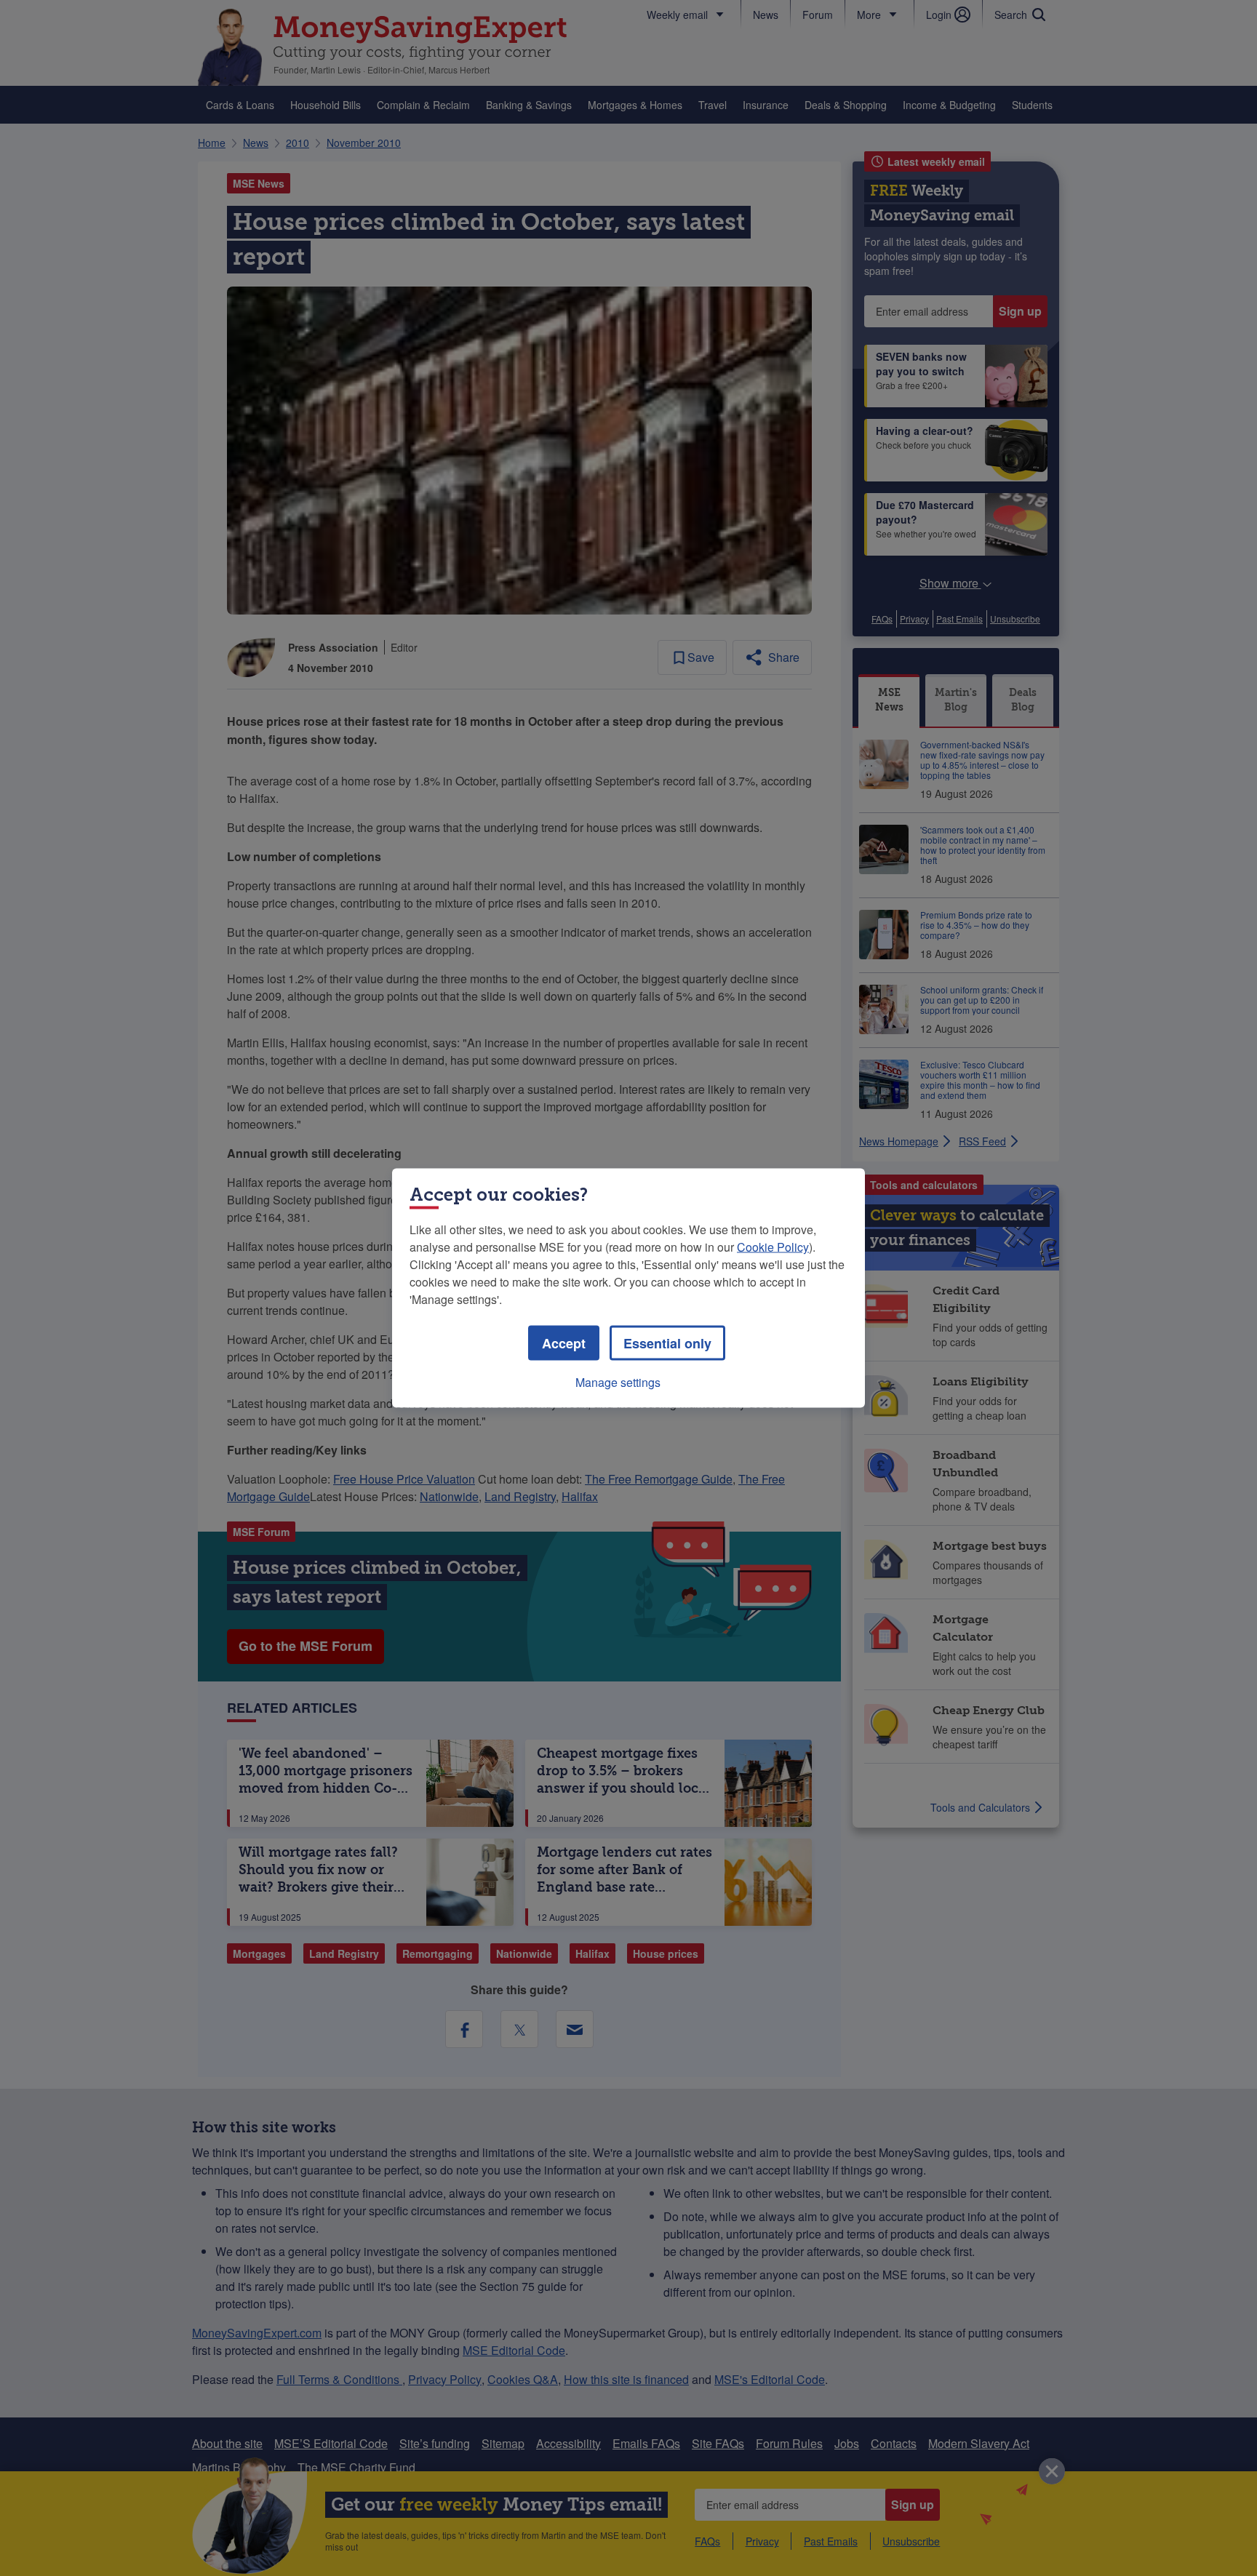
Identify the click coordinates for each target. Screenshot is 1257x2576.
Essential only (667, 1343)
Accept (564, 1343)
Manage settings (618, 1382)
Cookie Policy (773, 1247)
